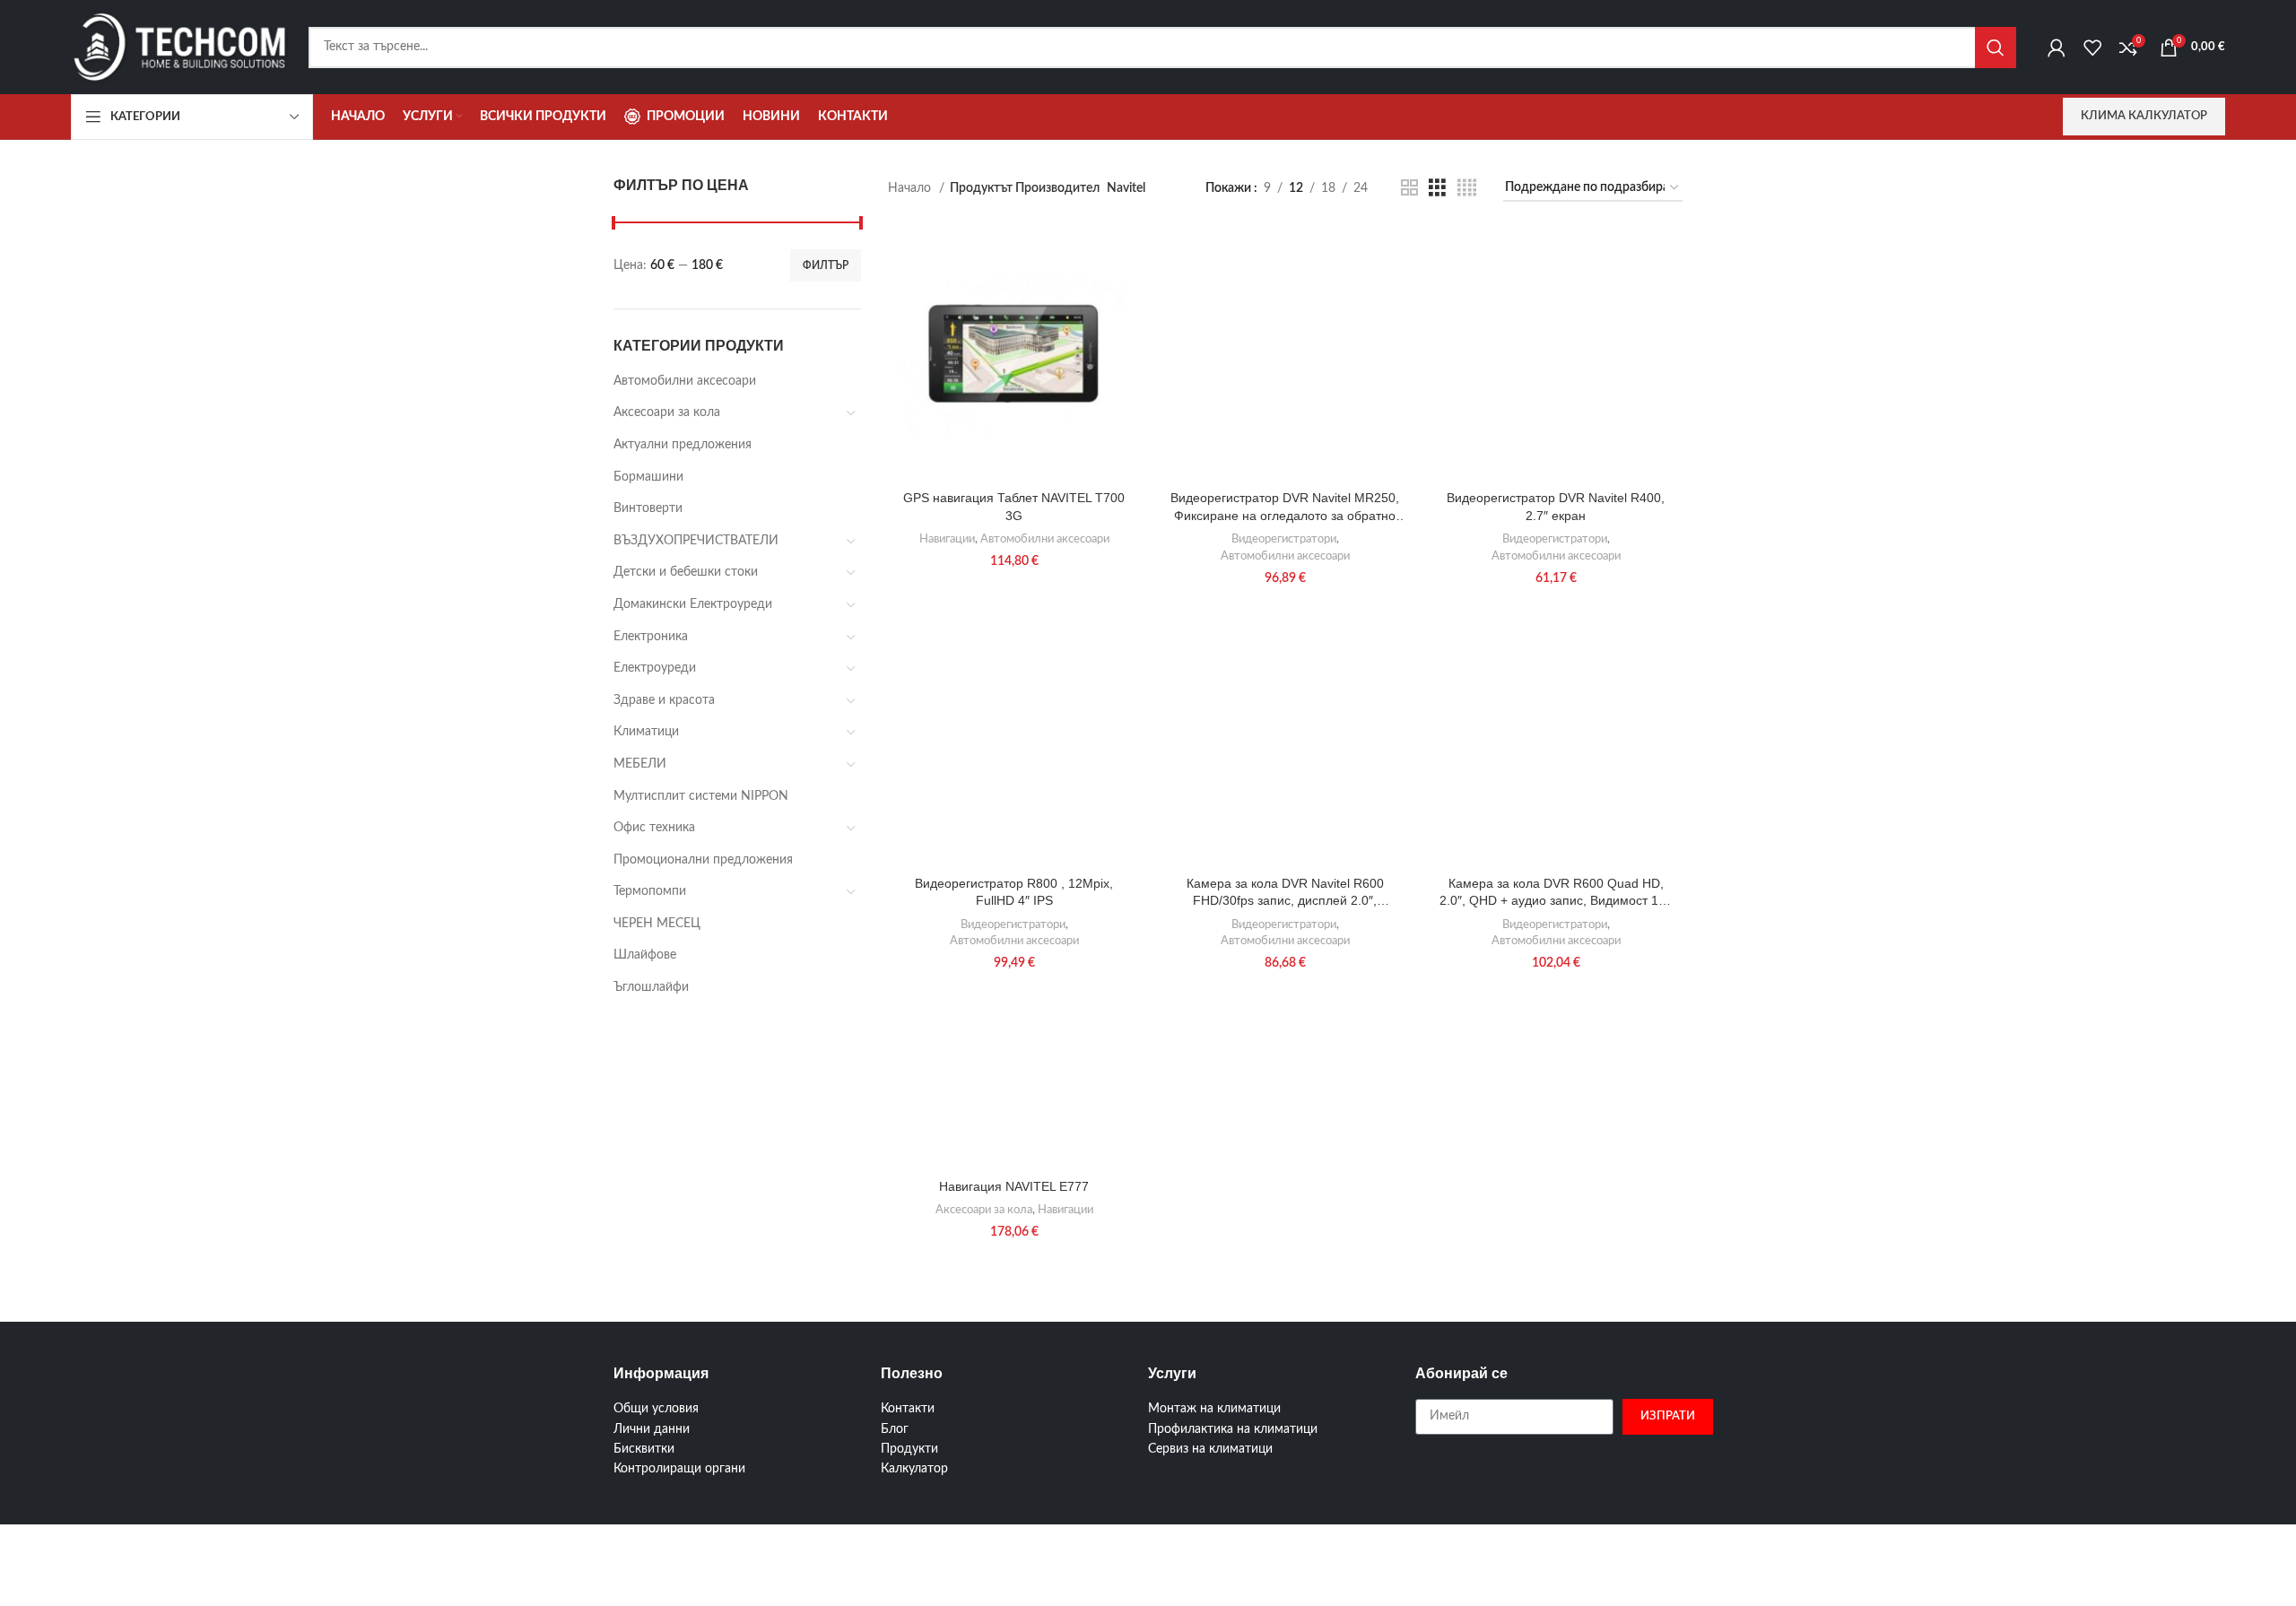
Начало (911, 188)
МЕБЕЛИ (640, 764)
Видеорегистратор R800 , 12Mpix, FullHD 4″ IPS (1014, 892)
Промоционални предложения (703, 860)
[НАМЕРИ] (1996, 48)
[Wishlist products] (2092, 48)
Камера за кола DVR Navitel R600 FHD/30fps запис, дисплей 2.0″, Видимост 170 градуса (1285, 893)
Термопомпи (650, 891)
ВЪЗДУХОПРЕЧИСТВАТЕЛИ (696, 541)
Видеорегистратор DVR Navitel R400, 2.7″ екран (1556, 507)
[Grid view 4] (1467, 188)
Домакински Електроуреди (693, 604)
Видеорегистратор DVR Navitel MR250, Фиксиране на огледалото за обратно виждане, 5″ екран (1285, 508)
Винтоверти (648, 508)
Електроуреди (655, 668)
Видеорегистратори (1284, 539)
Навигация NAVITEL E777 (1014, 1186)
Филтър (826, 265)
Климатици (646, 732)
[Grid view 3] (1437, 188)
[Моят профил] (2057, 48)
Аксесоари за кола (667, 412)
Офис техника (654, 828)
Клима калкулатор (2144, 116)
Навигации (947, 539)
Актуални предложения (683, 445)
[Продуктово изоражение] (1014, 355)
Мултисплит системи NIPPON (701, 796)
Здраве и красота (664, 700)
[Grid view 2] (1409, 188)
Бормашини (648, 477)
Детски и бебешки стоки (686, 572)
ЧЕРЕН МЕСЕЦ (657, 924)
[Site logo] (181, 47)
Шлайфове (645, 955)
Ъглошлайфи (651, 987)
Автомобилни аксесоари (685, 381)
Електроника (651, 637)
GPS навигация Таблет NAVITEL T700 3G (1014, 507)
